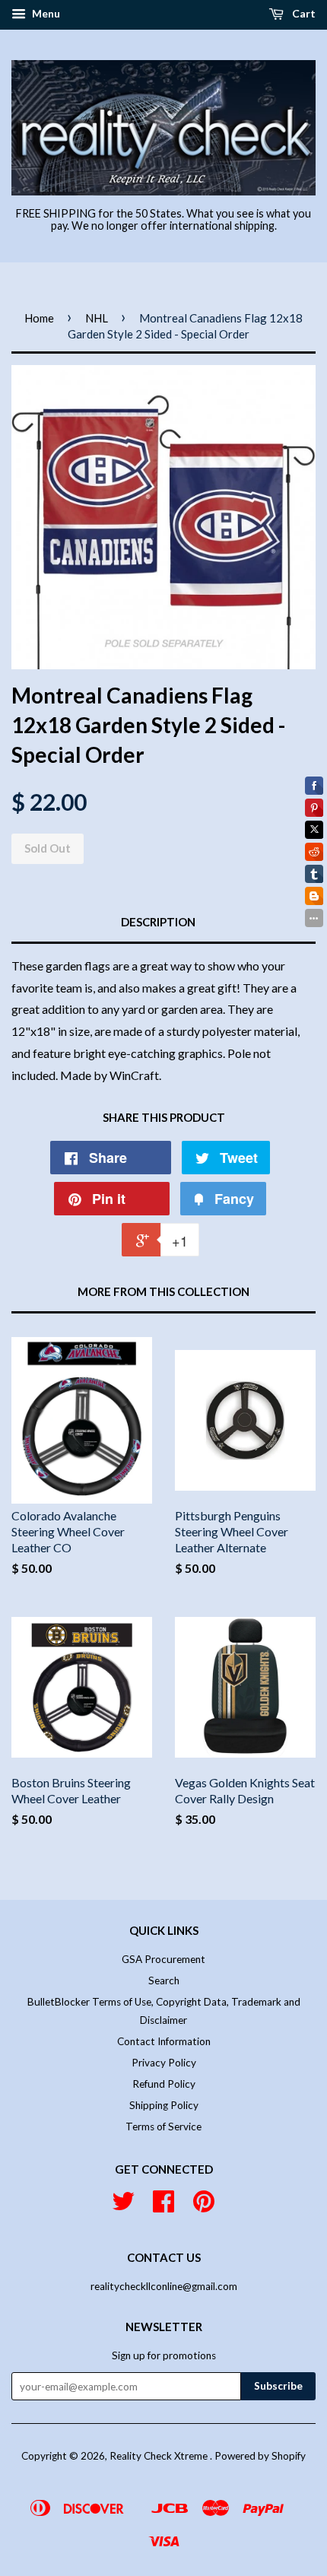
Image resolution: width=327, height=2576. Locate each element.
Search (164, 1980)
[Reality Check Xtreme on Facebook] (163, 2206)
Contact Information (164, 2041)
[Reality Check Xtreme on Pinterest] (204, 2206)
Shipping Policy (164, 2105)
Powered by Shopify (260, 2456)
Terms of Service (163, 2127)
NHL (97, 318)
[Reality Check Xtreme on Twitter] (123, 2206)
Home (39, 318)
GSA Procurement (163, 1959)
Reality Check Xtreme (160, 2456)
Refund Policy (164, 2084)
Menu (45, 13)
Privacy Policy (164, 2063)
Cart (303, 13)
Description (158, 922)
